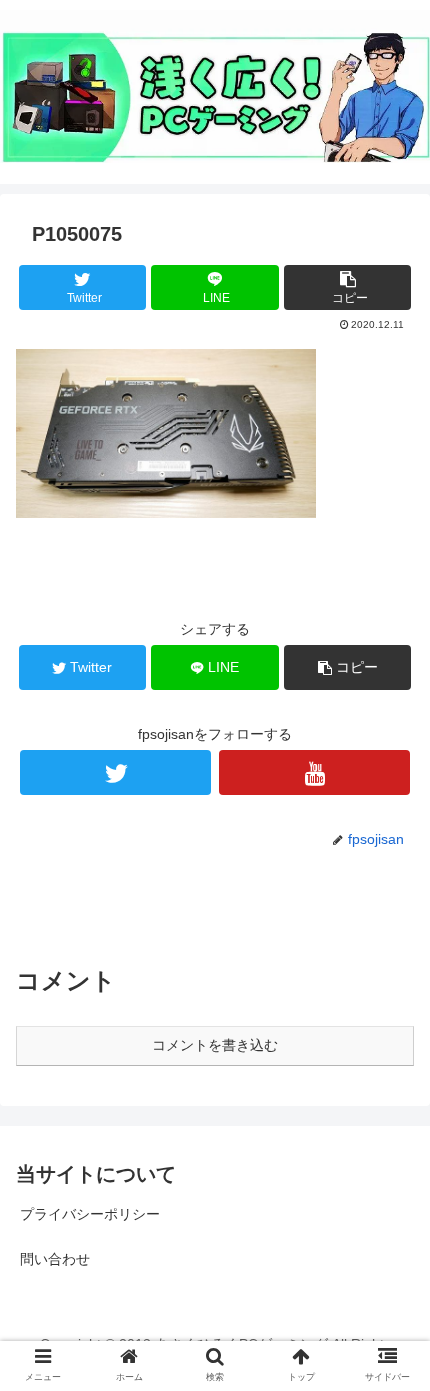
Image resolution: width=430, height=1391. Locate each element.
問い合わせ (55, 1259)
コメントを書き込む (215, 1045)
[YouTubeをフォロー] (314, 772)
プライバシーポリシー (90, 1214)
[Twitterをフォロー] (115, 772)
